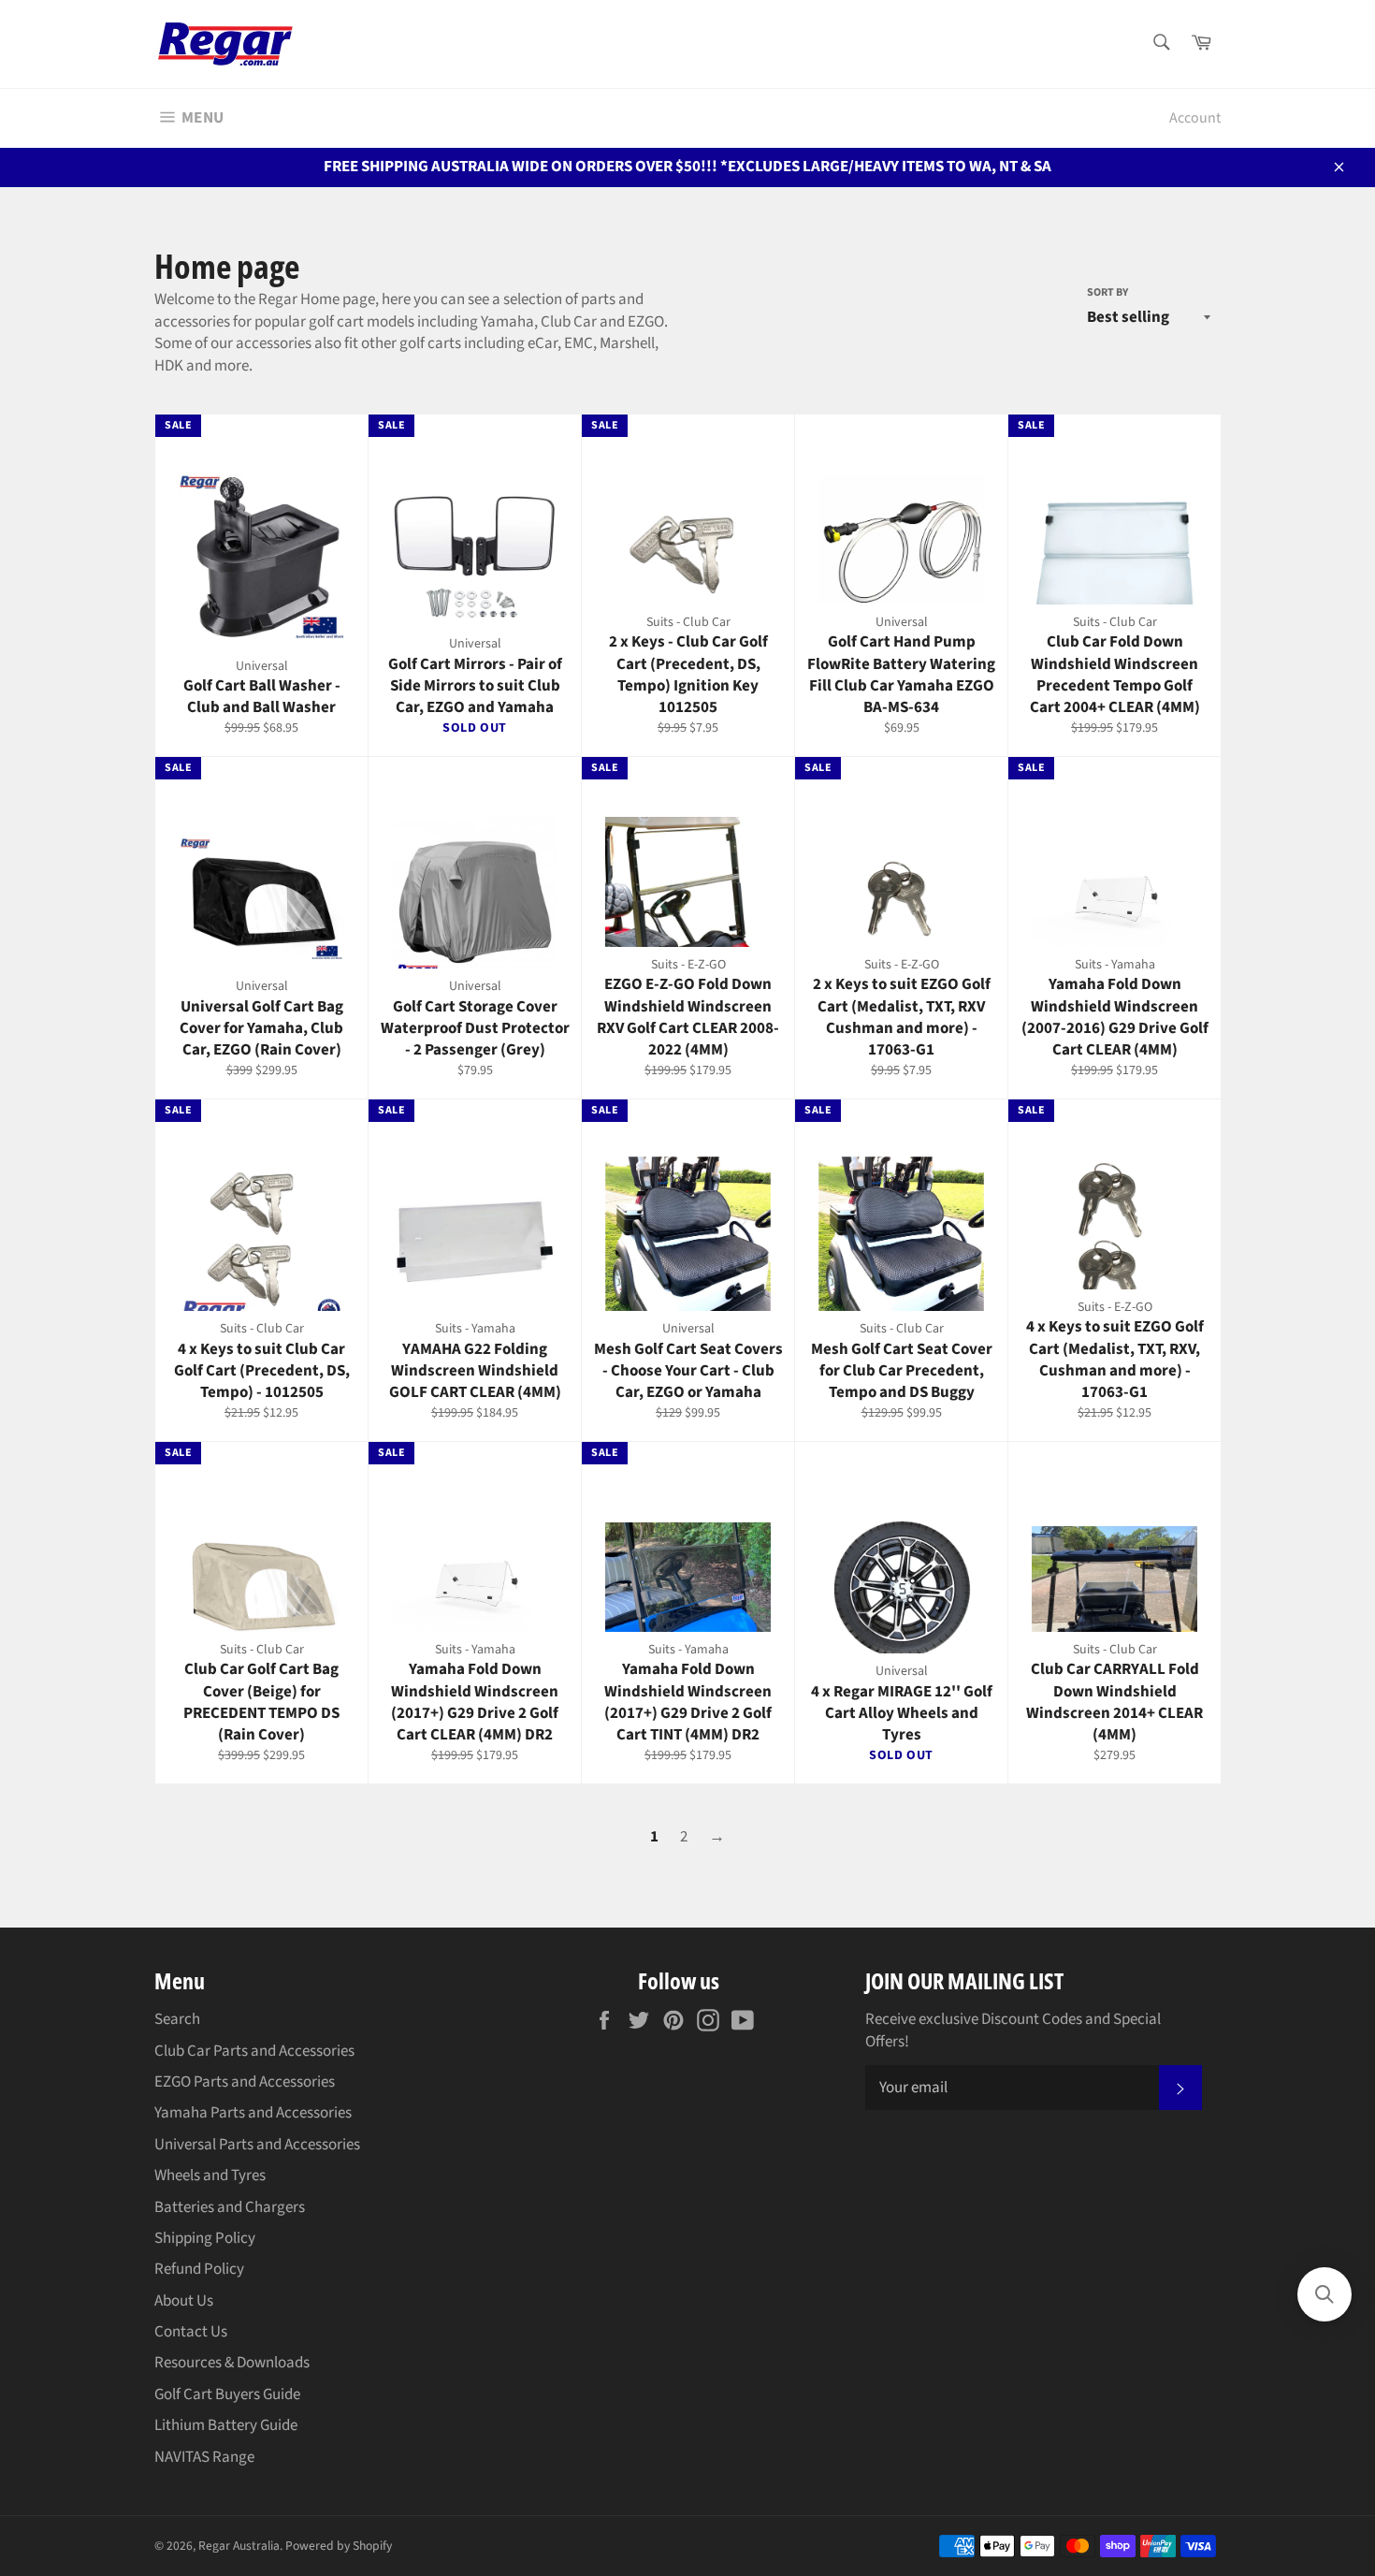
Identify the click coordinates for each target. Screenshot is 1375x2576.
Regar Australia (239, 2546)
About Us (184, 2301)
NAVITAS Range (204, 2457)
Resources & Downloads (232, 2363)
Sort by (1107, 293)
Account (1195, 118)
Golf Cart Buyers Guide (227, 2394)
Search (177, 2019)
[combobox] (1160, 44)
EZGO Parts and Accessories (245, 2082)
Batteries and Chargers (230, 2207)
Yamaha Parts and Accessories (253, 2113)
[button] (1324, 2294)
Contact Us (191, 2332)
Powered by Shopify (339, 2546)
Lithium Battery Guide (226, 2425)
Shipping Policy (205, 2238)
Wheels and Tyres (210, 2176)
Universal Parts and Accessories (257, 2145)
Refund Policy (199, 2269)
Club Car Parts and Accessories (254, 2051)
